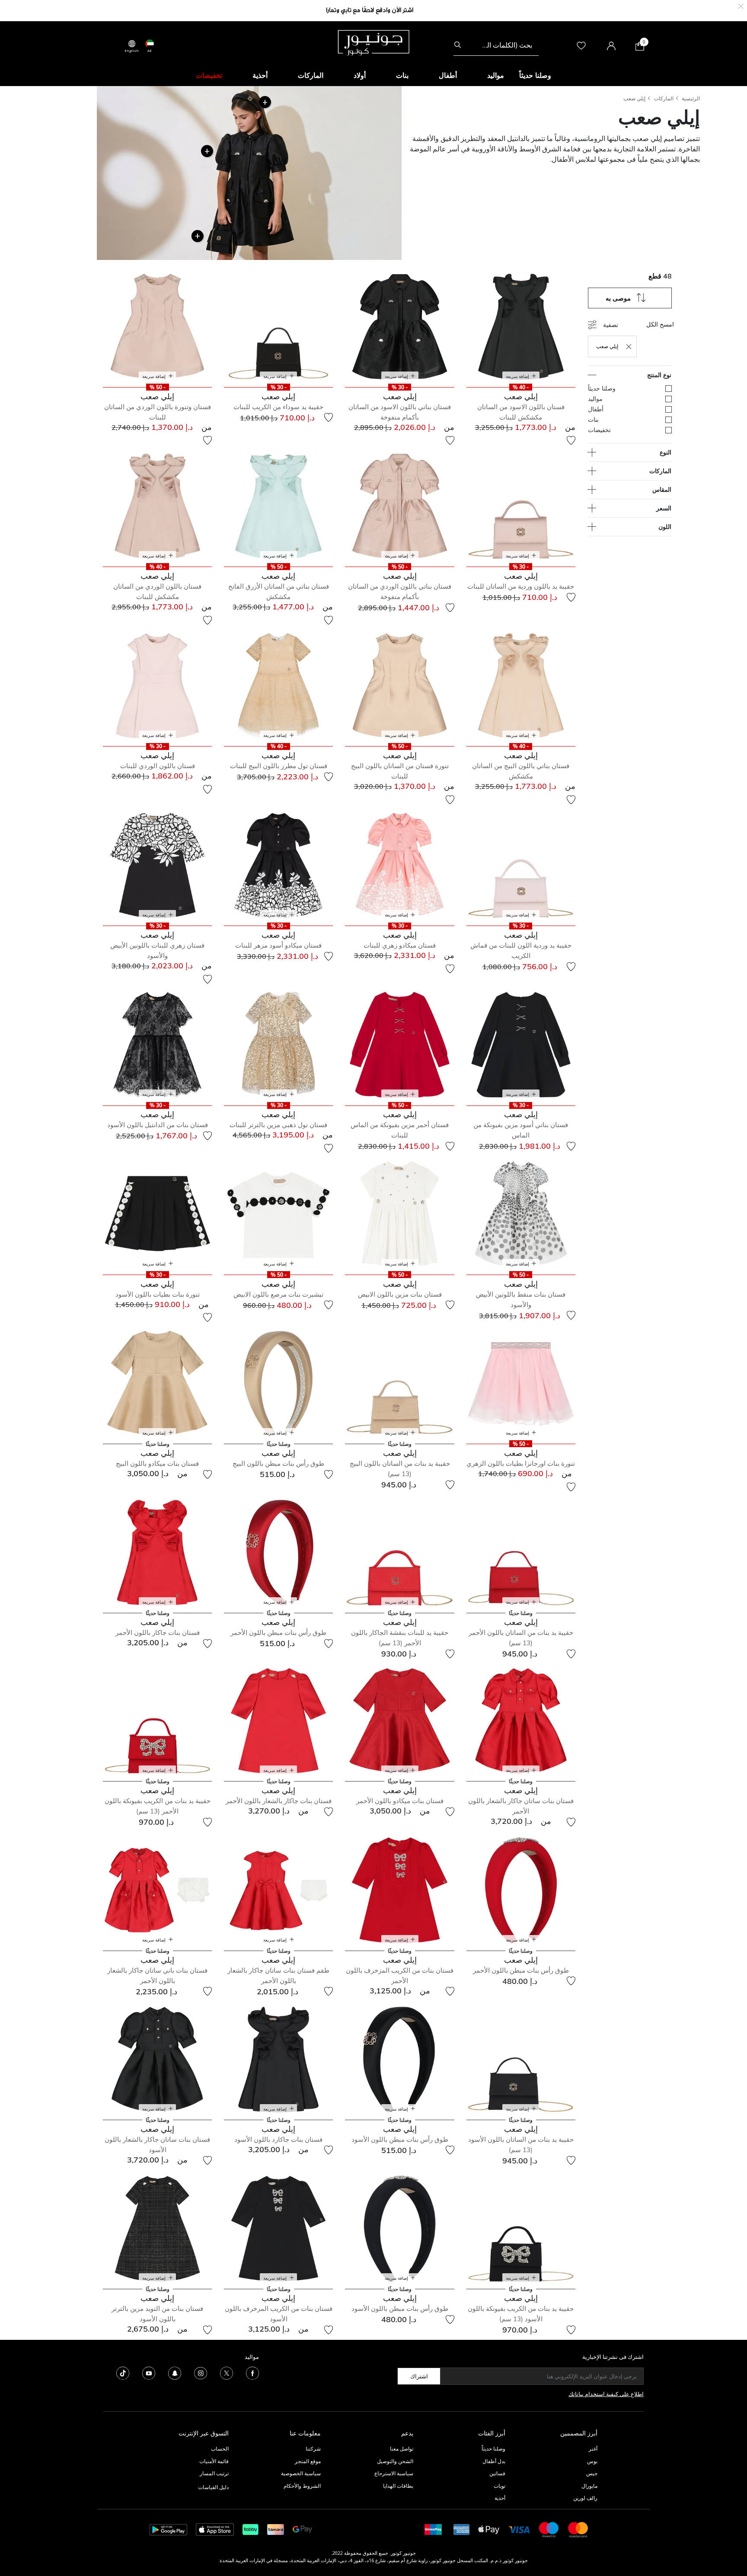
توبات (500, 2486)
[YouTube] (149, 2373)
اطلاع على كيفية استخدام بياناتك (606, 2394)
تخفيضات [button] (209, 75)
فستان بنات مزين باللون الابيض (400, 1294)
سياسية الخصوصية (301, 2473)
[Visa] (519, 2529)
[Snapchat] (175, 2373)
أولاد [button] (360, 75)
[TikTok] (123, 2373)
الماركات (664, 98)
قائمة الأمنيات (214, 2461)
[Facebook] (252, 2373)
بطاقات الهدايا (398, 2486)
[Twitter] (227, 2373)
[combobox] (496, 45)
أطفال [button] (448, 75)
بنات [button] (402, 75)
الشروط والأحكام (302, 2486)
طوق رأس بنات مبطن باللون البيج (278, 1463)
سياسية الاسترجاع (394, 2473)
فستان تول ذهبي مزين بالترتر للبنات (278, 1125)
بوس (592, 2461)
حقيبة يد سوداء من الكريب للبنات (278, 407)
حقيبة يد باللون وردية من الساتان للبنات (521, 586)
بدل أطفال (494, 2461)
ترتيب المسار (214, 2473)
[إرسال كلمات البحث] (458, 45)
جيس (592, 2473)
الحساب (220, 2449)
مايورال (589, 2486)
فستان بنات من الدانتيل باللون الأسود (158, 1125)
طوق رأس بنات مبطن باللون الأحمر (278, 1632)
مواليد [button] (496, 75)
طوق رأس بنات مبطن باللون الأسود (400, 2139)
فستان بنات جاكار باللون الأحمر (158, 1632)
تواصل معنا (401, 2449)
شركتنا (313, 2449)
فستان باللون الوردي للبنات (158, 766)
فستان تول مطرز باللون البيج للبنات (279, 766)
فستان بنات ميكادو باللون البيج (157, 1463)
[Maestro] (549, 2529)
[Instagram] (201, 2373)
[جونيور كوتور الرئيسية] (373, 42)
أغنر (593, 2449)
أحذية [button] (260, 75)
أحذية (500, 2498)
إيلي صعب (634, 98)
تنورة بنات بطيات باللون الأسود (158, 1294)
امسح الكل (660, 324)
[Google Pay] (302, 2529)
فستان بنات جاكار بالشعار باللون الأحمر (279, 1801)
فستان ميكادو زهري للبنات (400, 945)
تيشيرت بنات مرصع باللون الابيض (278, 1294)
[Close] (741, 5)
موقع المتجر (308, 2461)
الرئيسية (691, 98)
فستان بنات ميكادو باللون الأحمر (400, 1801)
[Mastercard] (578, 2529)
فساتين (497, 2473)
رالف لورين (585, 2498)
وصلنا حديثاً (493, 2449)
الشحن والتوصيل (395, 2461)
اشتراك (419, 2376)
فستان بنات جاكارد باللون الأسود (278, 2139)
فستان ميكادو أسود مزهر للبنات (278, 945)
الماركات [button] (311, 75)
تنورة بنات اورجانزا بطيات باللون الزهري (521, 1463)
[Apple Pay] (489, 2529)
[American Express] (462, 2529)
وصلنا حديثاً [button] (535, 75)
